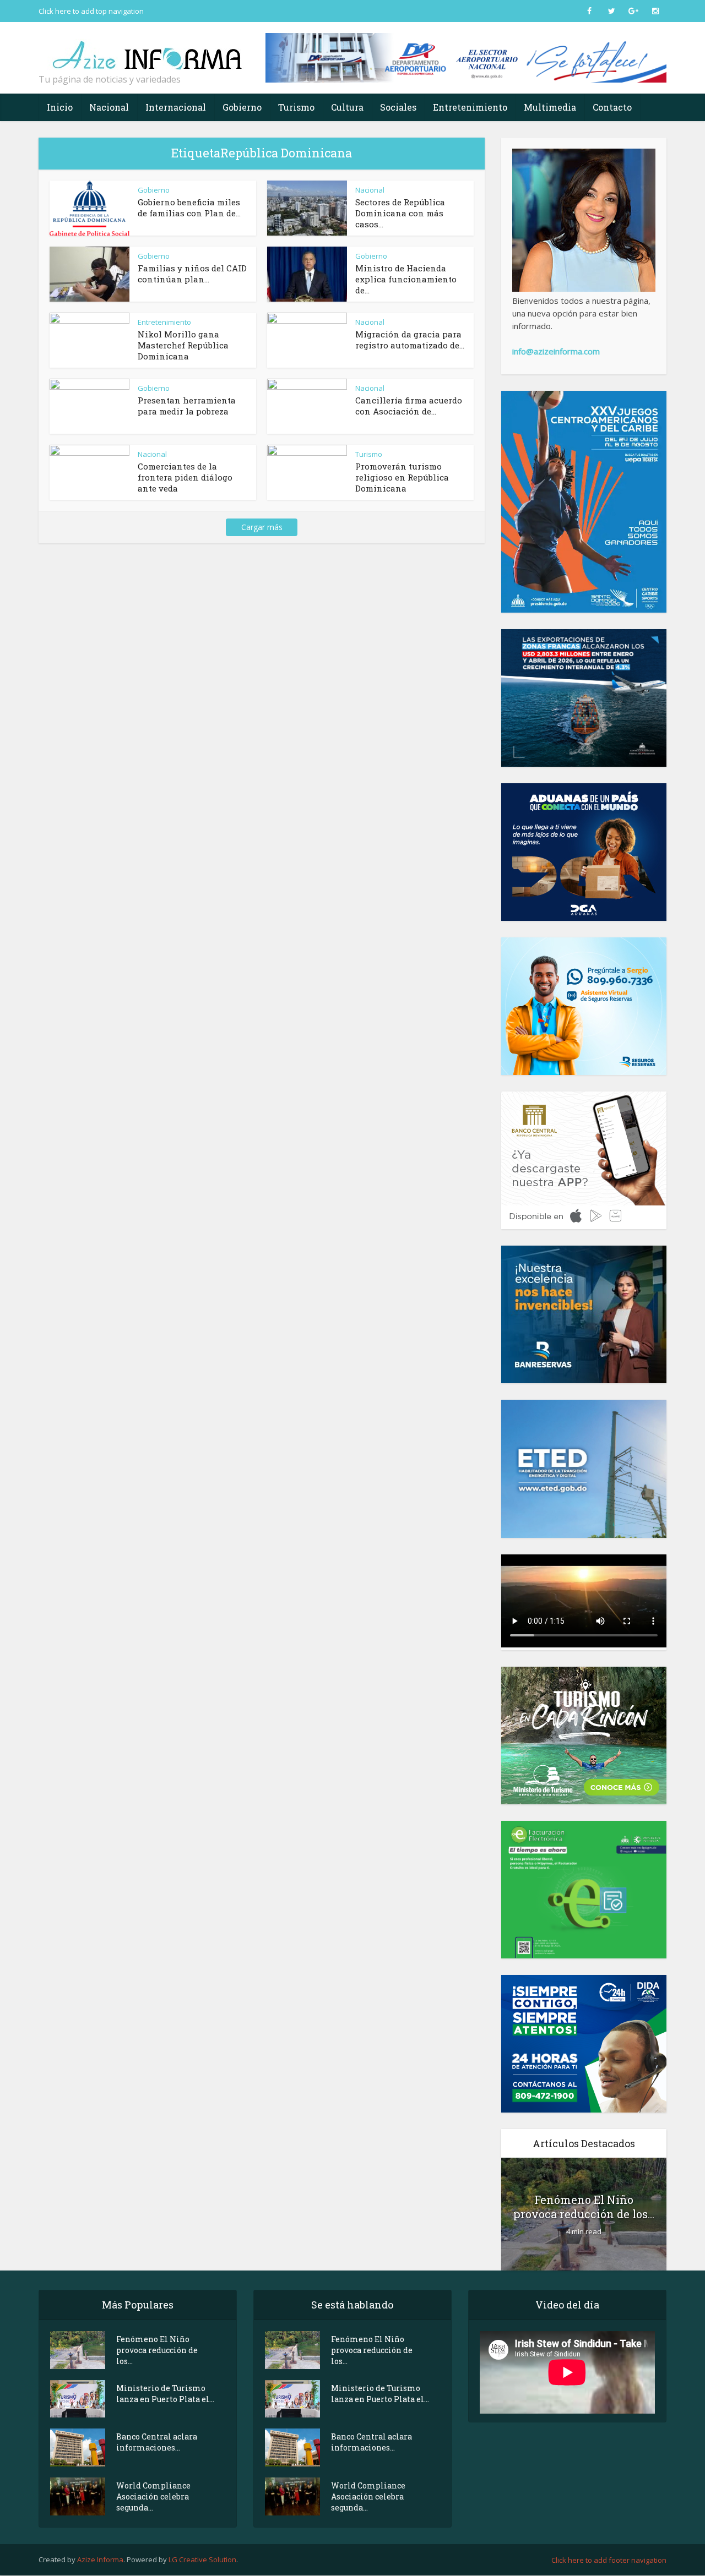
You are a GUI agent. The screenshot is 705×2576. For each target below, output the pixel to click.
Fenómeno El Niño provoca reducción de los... (584, 2207)
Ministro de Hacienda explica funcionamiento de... (406, 279)
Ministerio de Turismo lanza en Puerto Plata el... (165, 2394)
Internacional (176, 107)
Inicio (60, 107)
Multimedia (550, 107)
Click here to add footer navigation (609, 2560)
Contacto (612, 107)
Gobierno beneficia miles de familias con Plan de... (189, 208)
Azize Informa (100, 2559)
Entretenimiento (470, 107)
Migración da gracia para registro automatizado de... (410, 340)
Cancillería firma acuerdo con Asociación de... (409, 406)
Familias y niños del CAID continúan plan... (192, 274)
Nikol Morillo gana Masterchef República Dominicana (183, 345)
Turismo (296, 107)
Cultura (347, 107)
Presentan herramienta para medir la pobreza (187, 406)
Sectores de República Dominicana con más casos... (400, 213)
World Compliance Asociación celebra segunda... (153, 2496)
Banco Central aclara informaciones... (157, 2442)
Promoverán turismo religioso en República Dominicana (402, 477)
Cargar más (262, 527)
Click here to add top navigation (91, 11)
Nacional (109, 107)
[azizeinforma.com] (149, 50)
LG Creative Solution (202, 2559)
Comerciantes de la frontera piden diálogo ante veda (185, 477)
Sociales (398, 107)
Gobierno (242, 107)
